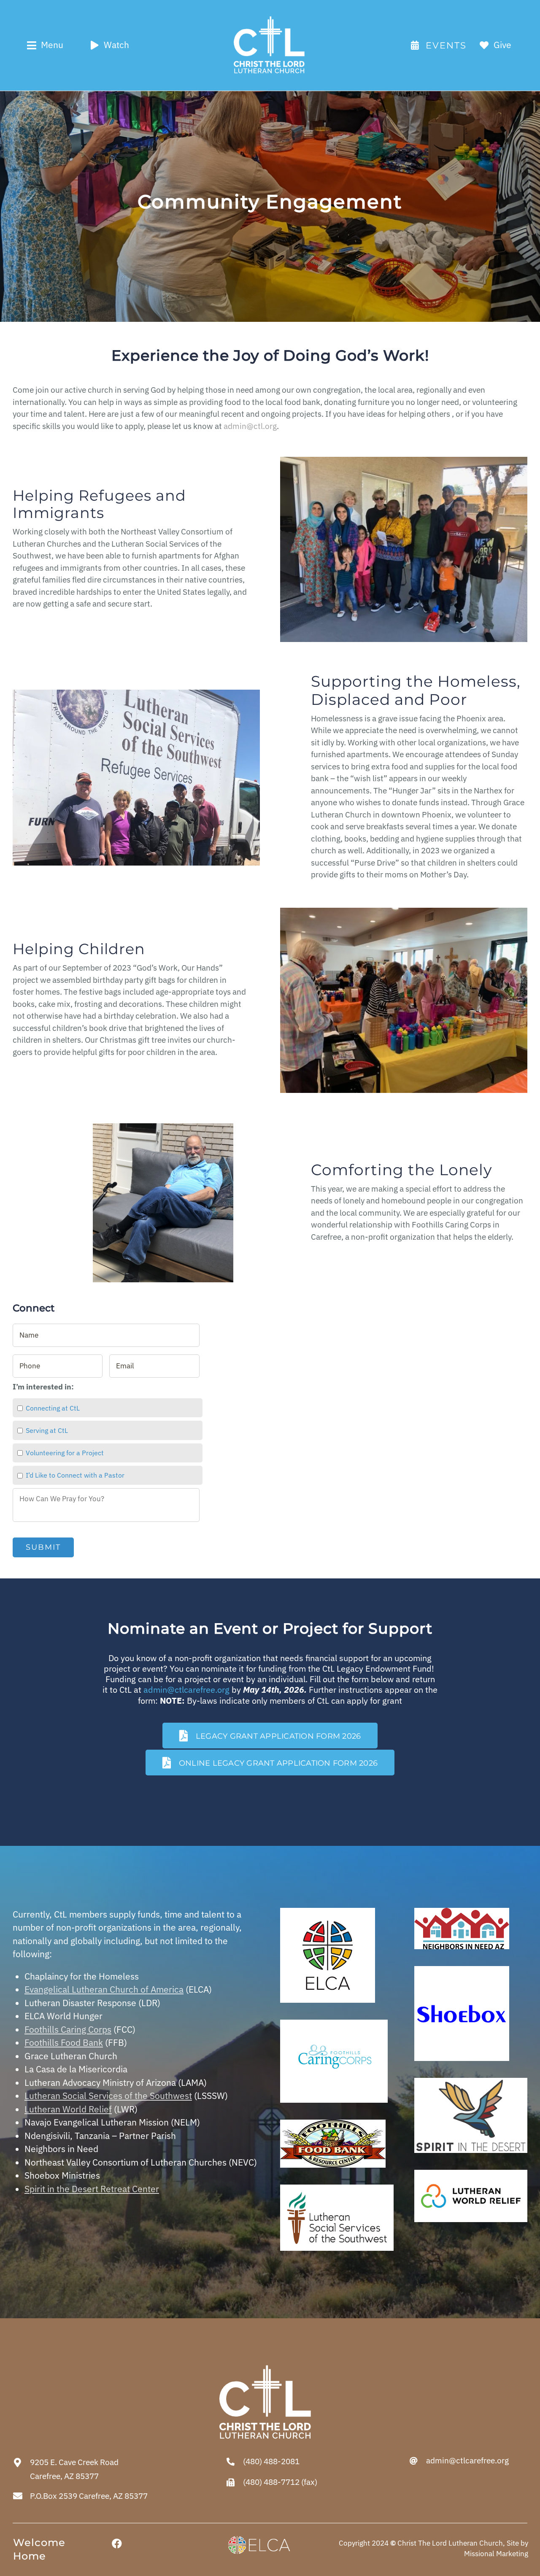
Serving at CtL (47, 1430)
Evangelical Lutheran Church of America (104, 1989)
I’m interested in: (43, 1387)
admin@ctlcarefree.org (186, 1690)
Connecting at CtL (53, 1408)
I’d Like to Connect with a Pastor (75, 1475)
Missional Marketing (496, 2554)
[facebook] (117, 2544)
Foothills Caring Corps (68, 2029)
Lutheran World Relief (68, 2109)
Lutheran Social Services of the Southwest (108, 2096)
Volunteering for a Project (65, 1453)
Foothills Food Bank (64, 2042)
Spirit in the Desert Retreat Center (92, 2189)
